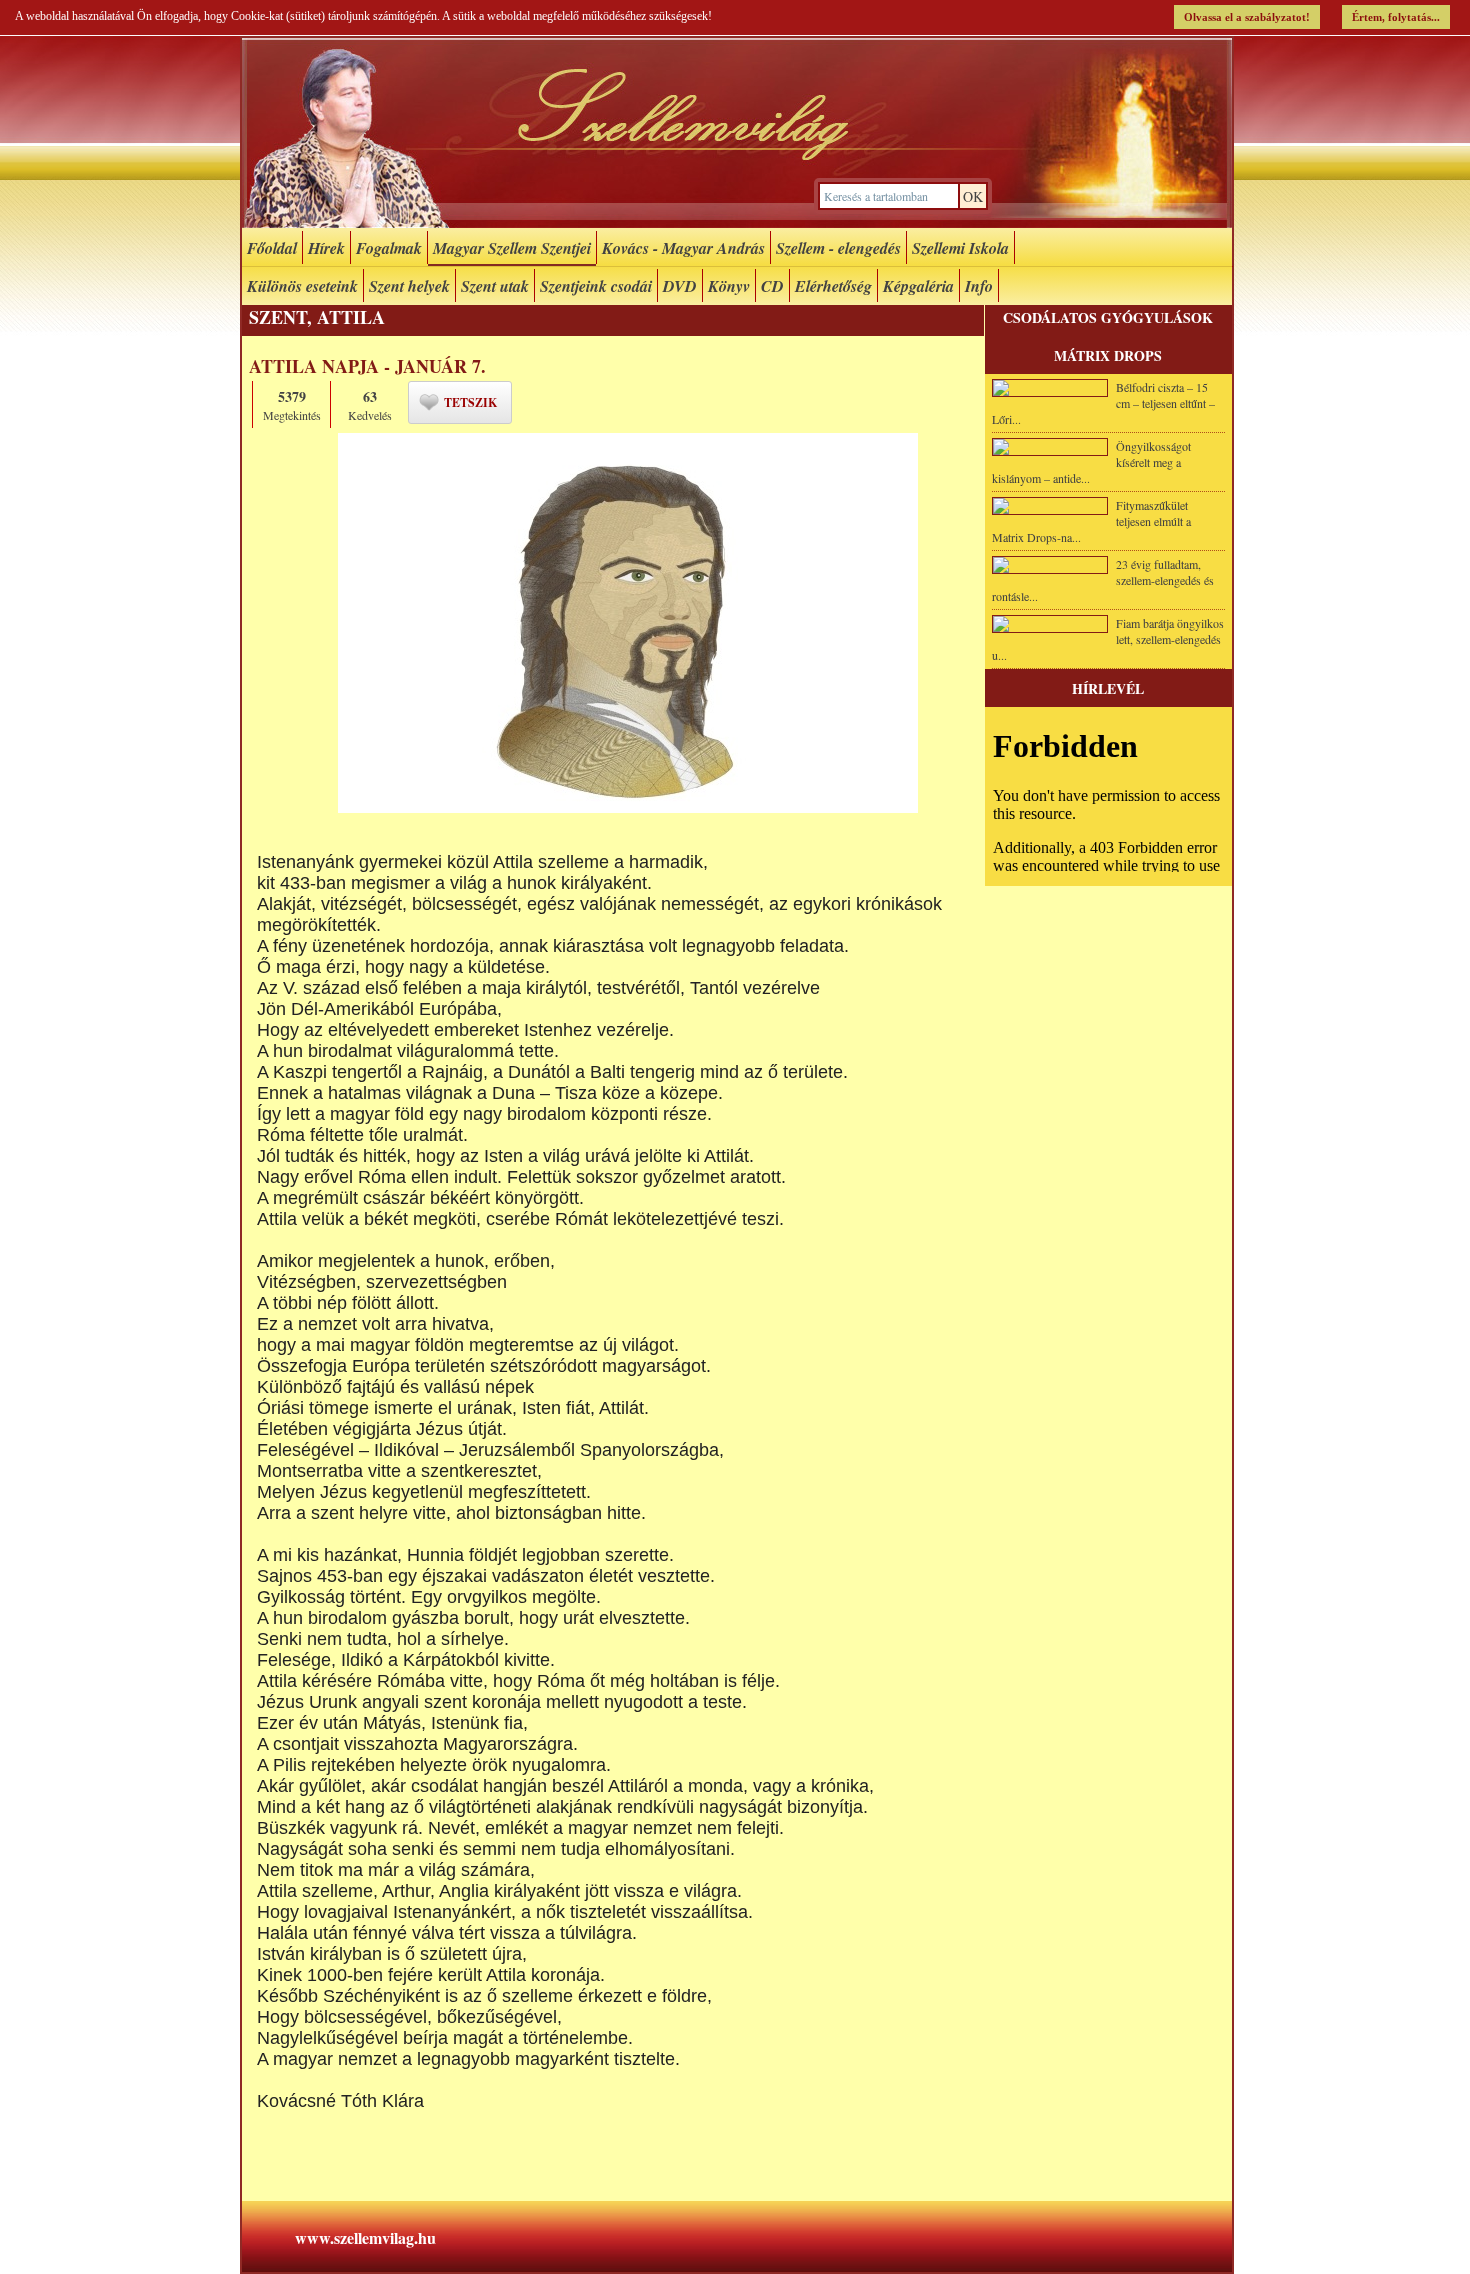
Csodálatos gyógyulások (1108, 317)
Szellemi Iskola (960, 248)
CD (772, 286)
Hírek (326, 248)
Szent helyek (409, 286)
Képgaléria (918, 286)
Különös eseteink (302, 286)
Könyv (729, 286)
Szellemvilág (737, 133)
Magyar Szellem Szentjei (512, 248)
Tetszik (470, 402)
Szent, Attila (317, 317)
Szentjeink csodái (596, 286)
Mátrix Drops (1108, 355)
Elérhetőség (833, 286)
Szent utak (495, 286)
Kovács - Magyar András (683, 248)
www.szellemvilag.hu (365, 2237)
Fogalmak (389, 248)
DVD (680, 286)
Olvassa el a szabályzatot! (1247, 17)
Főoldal (272, 248)
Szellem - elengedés (838, 248)
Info (979, 286)
